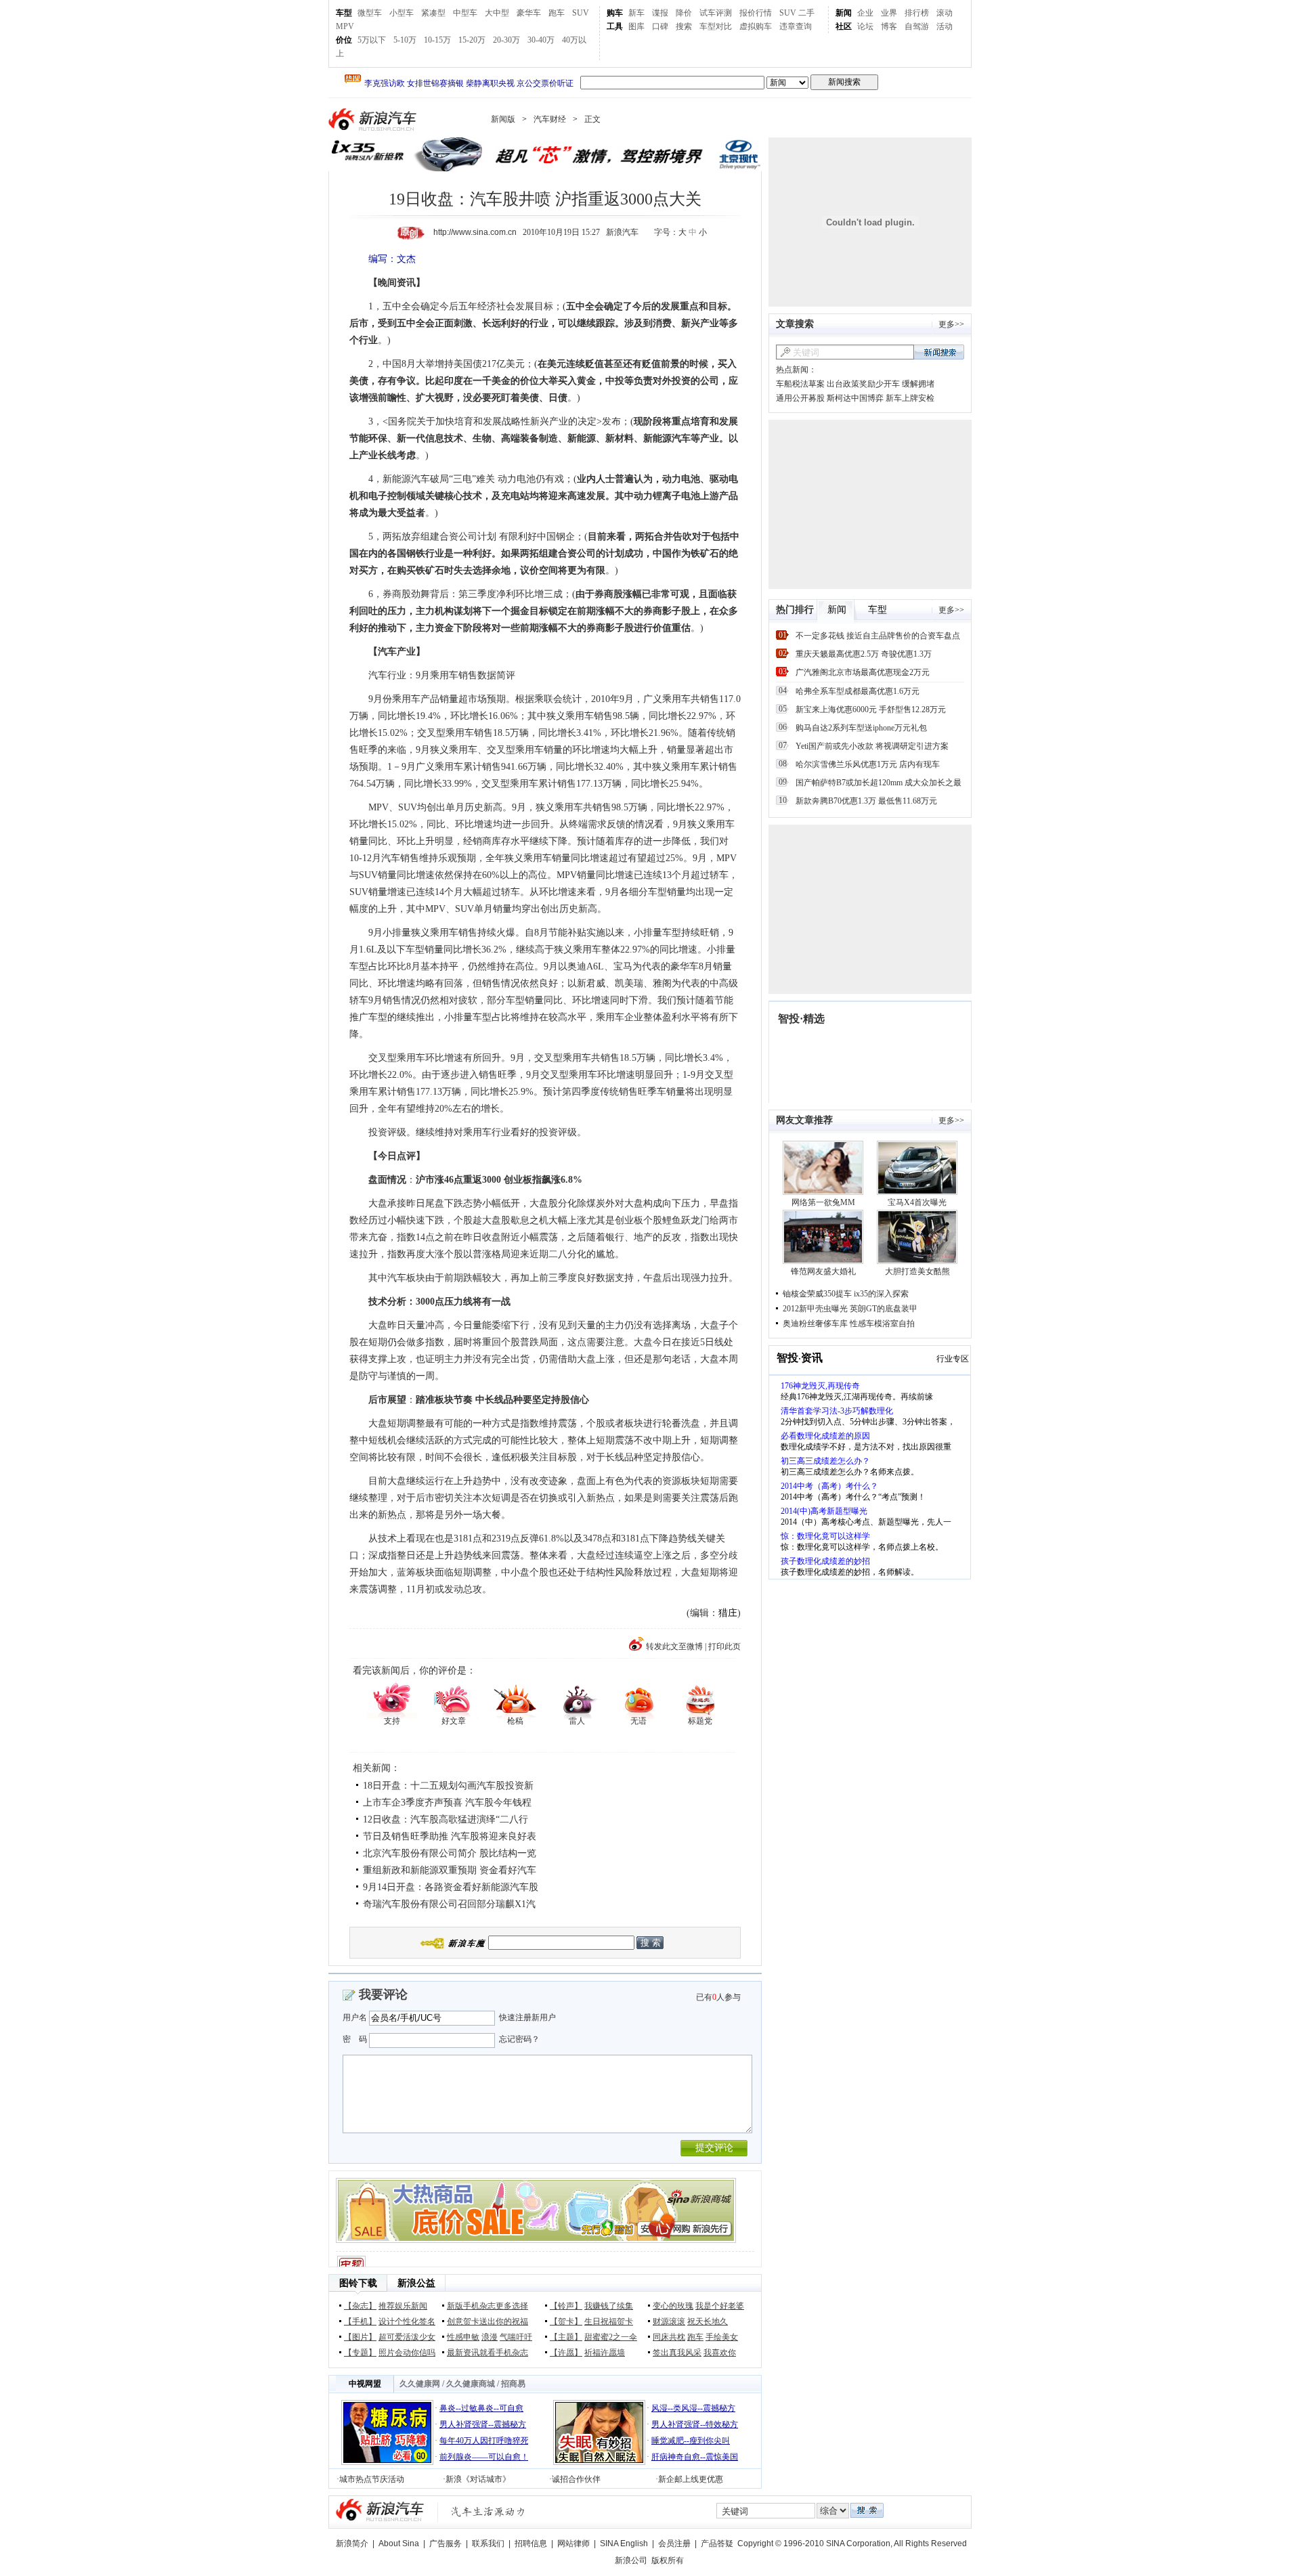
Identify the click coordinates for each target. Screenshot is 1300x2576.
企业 (865, 13)
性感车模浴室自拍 (882, 1324)
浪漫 (490, 2337)
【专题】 (360, 2353)
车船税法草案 (800, 384)
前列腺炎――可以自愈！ (484, 2457)
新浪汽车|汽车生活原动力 (488, 2511)
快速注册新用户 (527, 2017)
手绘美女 (722, 2337)
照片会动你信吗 (407, 2353)
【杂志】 (360, 2306)
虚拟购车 (756, 26)
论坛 (865, 26)
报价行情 (756, 13)
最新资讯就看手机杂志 (487, 2353)
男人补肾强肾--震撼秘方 (483, 2424)
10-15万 (437, 40)
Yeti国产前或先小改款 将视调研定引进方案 (872, 746)
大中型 (497, 13)
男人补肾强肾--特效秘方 (695, 2424)
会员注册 (674, 2544)
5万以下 (372, 40)
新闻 (844, 13)
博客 (889, 26)
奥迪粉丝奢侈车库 (815, 1324)
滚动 (945, 13)
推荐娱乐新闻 (403, 2306)
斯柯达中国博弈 (855, 398)
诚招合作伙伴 (576, 2479)
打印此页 (724, 1646)
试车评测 (716, 13)
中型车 (465, 13)
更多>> (951, 324)
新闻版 (503, 119)
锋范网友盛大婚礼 (823, 1271)
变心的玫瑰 (673, 2306)
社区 (844, 26)
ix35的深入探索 (881, 1294)
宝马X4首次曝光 (917, 1202)
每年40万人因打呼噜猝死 (484, 2441)
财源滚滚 (669, 2321)
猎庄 (728, 1613)
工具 (615, 26)
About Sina (399, 2544)
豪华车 (529, 13)
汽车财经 (550, 119)
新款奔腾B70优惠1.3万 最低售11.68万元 (866, 801)
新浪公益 (416, 2283)
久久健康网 (420, 2384)
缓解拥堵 (918, 384)
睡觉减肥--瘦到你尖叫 (691, 2441)
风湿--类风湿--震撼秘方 (693, 2408)
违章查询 (796, 26)
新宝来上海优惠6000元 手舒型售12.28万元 (871, 710)
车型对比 (716, 26)
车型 (344, 13)
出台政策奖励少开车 (863, 384)
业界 (889, 13)
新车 (636, 13)
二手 (806, 13)
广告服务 (446, 2544)
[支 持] (392, 1700)
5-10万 (405, 40)
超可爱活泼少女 (407, 2337)
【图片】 (360, 2337)
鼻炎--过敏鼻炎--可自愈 (481, 2408)
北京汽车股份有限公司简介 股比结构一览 (450, 1853)
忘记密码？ (519, 2039)
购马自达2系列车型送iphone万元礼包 (861, 728)
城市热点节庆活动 (372, 2479)
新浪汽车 (374, 119)
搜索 (684, 26)
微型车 (370, 13)
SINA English (624, 2544)
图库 (636, 26)
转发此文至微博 (674, 1646)
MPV (345, 26)
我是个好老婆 (720, 2306)
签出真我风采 (677, 2353)
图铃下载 (358, 2283)
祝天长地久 (708, 2321)
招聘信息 (531, 2544)
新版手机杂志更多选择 (487, 2306)
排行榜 (917, 13)
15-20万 (472, 40)
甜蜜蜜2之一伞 (611, 2337)
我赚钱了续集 (609, 2306)
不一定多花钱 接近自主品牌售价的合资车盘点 (878, 636)
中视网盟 (365, 2384)
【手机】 (360, 2321)
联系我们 (488, 2544)
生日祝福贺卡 (609, 2321)
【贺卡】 (566, 2321)
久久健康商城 (471, 2384)
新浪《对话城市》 (478, 2479)
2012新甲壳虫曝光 (815, 1309)
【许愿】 (566, 2353)
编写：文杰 (392, 259)
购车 (615, 13)
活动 (945, 26)
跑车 (557, 13)
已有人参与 (718, 1997)
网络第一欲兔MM (823, 1202)
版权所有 (668, 2560)
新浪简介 (352, 2544)
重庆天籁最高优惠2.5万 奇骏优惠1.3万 (864, 654)
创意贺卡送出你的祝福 (487, 2321)
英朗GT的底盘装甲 (884, 1309)
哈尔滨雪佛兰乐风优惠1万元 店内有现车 (868, 764)
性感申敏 (463, 2337)
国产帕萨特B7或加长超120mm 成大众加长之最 (879, 783)
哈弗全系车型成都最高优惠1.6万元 (858, 691)
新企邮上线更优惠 (691, 2479)
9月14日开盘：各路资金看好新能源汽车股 (451, 1887)
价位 (344, 40)
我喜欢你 (720, 2353)
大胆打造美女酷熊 (917, 1271)
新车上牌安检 (910, 398)
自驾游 (917, 26)
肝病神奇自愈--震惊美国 (695, 2457)
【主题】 (566, 2337)
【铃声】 (566, 2306)
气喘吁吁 (516, 2337)
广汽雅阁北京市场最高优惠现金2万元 (863, 672)
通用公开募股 (800, 398)
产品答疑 (717, 2544)
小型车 (402, 13)
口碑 (660, 26)
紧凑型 (433, 13)
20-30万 (506, 40)
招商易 (513, 2384)
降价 (684, 13)
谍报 (660, 13)
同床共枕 (669, 2337)
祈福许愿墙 (605, 2353)
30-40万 (541, 40)
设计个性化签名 (407, 2321)
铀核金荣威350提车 (817, 1294)
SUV (581, 13)
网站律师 (573, 2544)
